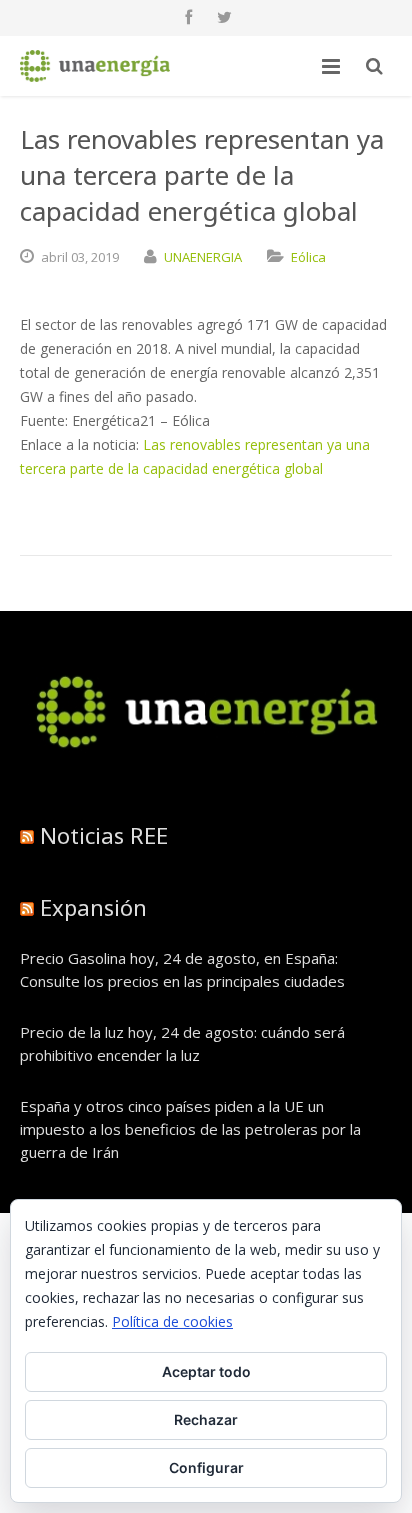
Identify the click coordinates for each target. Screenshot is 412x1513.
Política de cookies (172, 1321)
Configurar (206, 1467)
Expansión (93, 907)
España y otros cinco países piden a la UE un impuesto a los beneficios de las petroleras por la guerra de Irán (190, 1129)
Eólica (308, 257)
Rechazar (206, 1419)
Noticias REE (104, 835)
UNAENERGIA (203, 257)
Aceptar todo (206, 1371)
